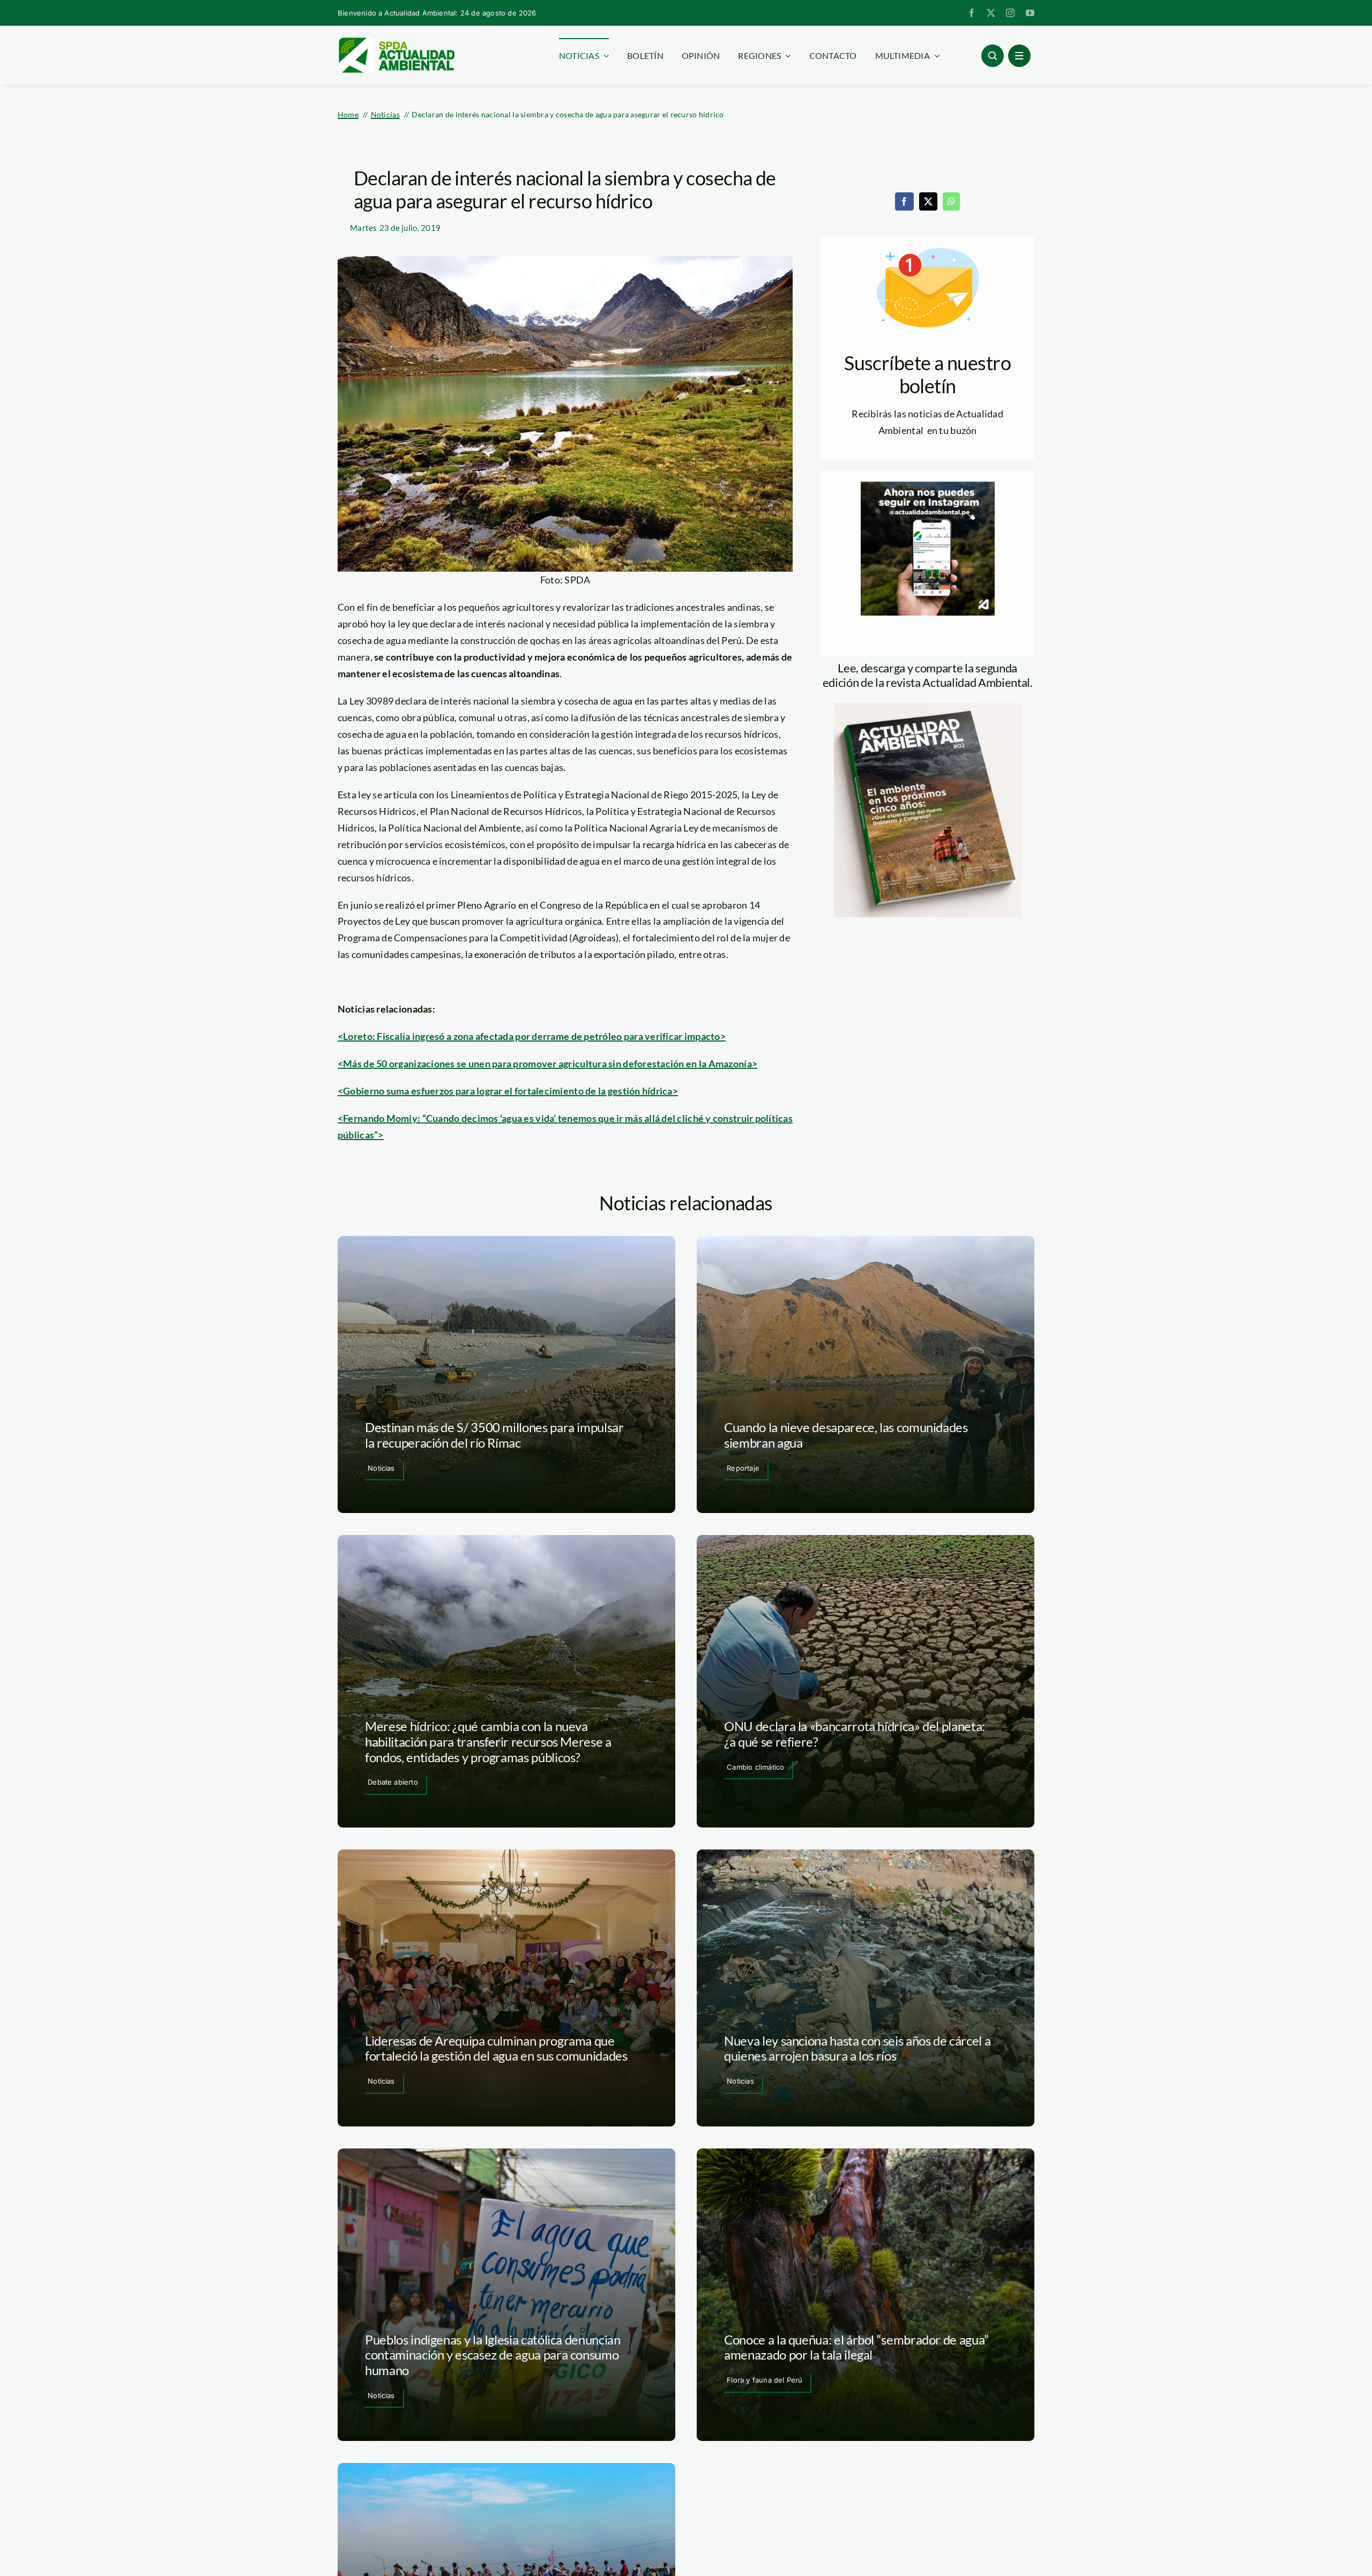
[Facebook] (904, 201)
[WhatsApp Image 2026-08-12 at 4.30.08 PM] (928, 708)
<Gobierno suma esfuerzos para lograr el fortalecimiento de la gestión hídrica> (508, 1091)
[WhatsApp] (951, 201)
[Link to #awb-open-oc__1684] (1019, 56)
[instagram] (1010, 13)
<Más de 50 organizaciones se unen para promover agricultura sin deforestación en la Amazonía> (547, 1064)
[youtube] (1030, 13)
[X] (928, 201)
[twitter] (991, 13)
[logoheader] (396, 41)
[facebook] (972, 13)
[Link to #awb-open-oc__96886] (993, 56)
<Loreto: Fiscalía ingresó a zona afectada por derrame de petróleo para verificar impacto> (532, 1036)
